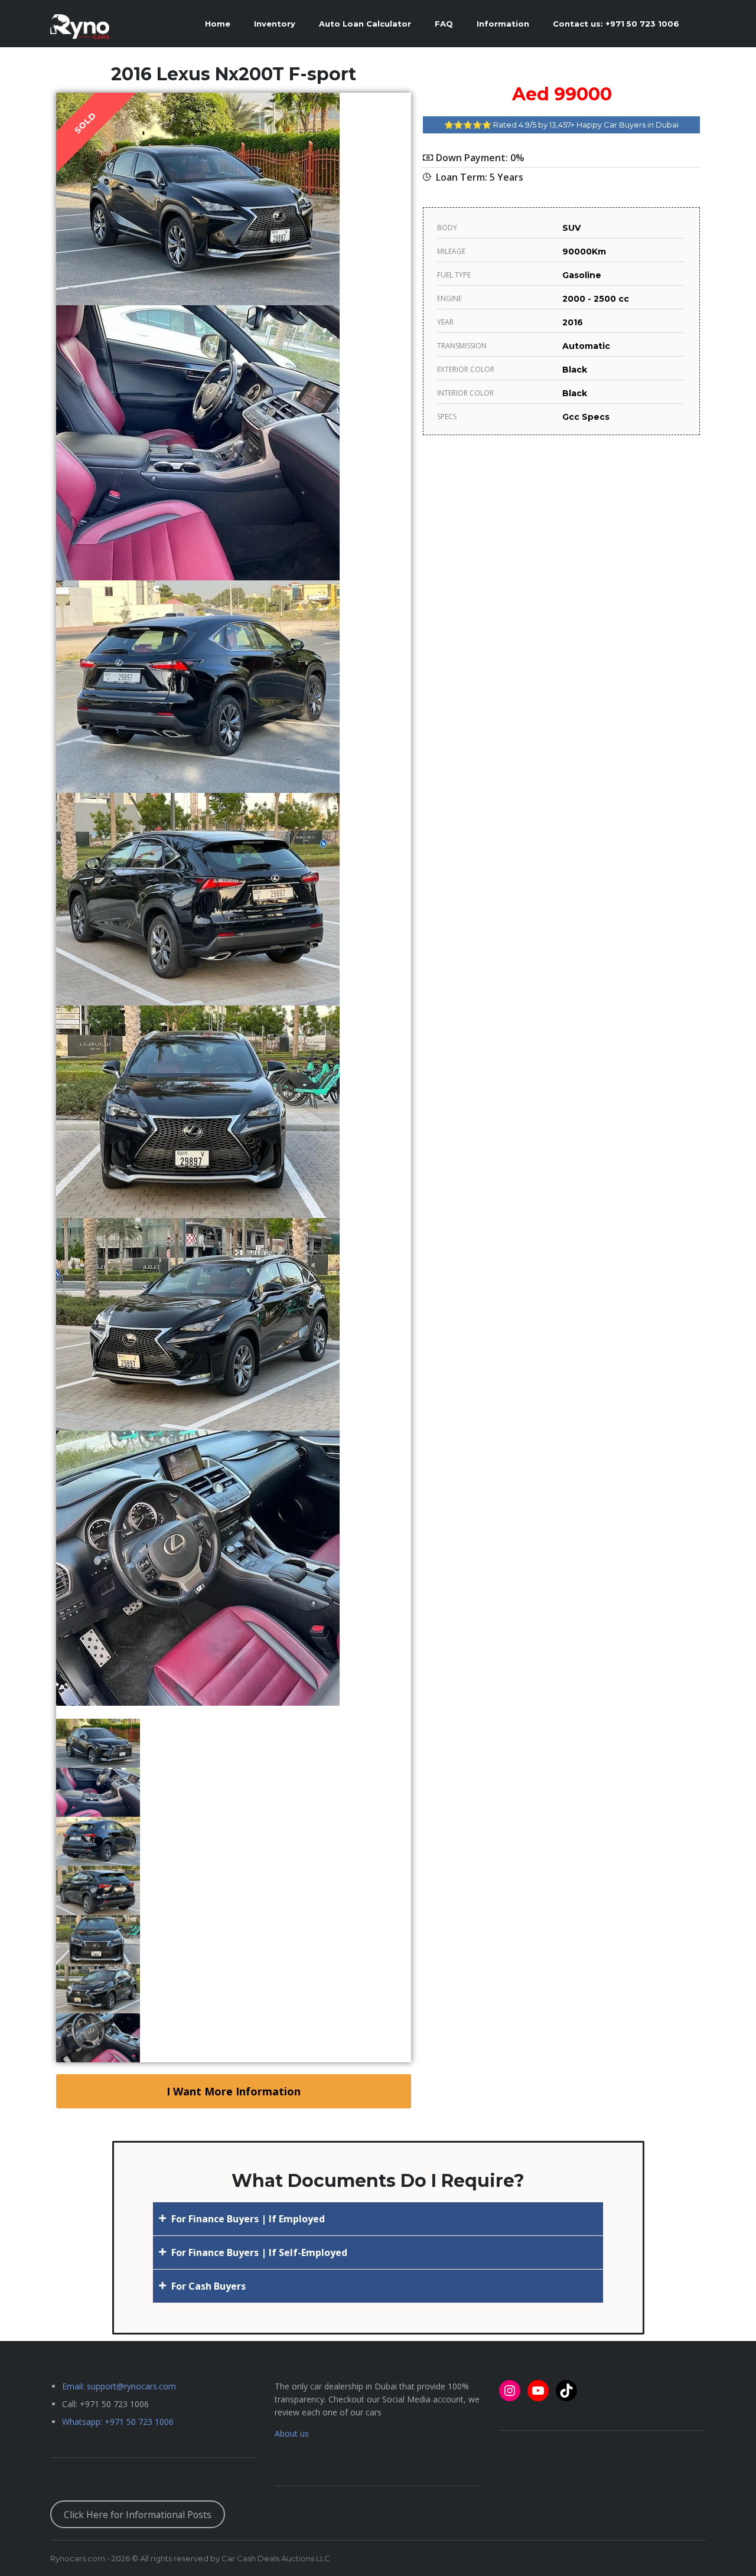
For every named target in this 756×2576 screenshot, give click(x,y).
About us (292, 2433)
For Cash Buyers (208, 2286)
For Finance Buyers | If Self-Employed (259, 2252)
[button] (378, 2219)
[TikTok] (566, 2391)
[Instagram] (510, 2391)
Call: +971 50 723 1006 (105, 2404)
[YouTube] (538, 2391)
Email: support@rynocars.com (119, 2386)
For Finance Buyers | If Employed (248, 2219)
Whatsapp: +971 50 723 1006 (118, 2422)
